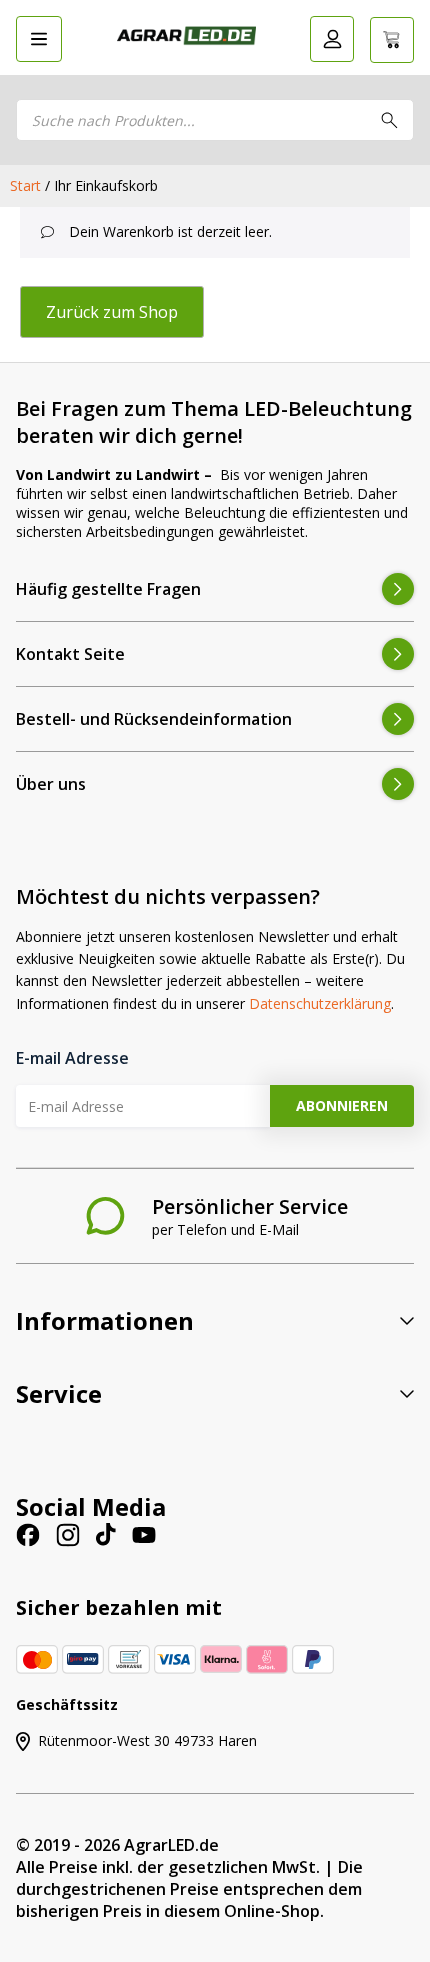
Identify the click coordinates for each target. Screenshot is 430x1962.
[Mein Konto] (332, 39)
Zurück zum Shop (112, 312)
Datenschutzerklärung (320, 1003)
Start (25, 185)
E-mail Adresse (72, 1058)
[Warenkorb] (392, 40)
